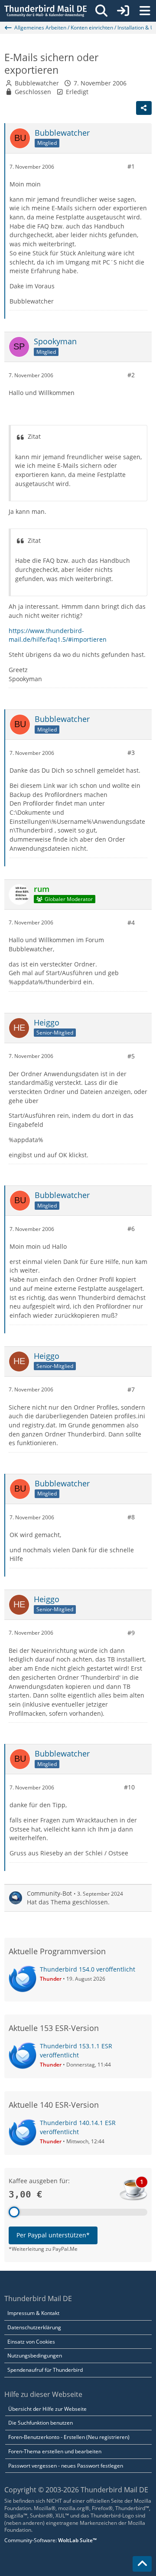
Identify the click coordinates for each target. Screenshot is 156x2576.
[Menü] (145, 11)
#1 (131, 166)
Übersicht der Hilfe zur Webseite (47, 2409)
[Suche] (101, 11)
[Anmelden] (123, 11)
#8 (131, 1517)
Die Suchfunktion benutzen (41, 2423)
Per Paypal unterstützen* (53, 2235)
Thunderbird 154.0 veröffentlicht (88, 1969)
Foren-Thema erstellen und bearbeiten (55, 2451)
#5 (131, 1056)
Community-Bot (49, 1893)
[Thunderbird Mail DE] (45, 11)
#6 (131, 1229)
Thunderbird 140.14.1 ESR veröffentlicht (78, 2127)
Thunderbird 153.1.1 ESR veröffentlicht (76, 2050)
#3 (131, 753)
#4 (131, 922)
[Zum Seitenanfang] (142, 2564)
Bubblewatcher (37, 83)
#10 (129, 1787)
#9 (131, 1633)
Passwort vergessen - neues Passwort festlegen (66, 2466)
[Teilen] (144, 108)
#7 (131, 1389)
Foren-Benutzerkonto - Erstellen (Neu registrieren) (69, 2437)
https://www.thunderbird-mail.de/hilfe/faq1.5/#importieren (58, 635)
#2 (131, 375)
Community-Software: (50, 2540)
